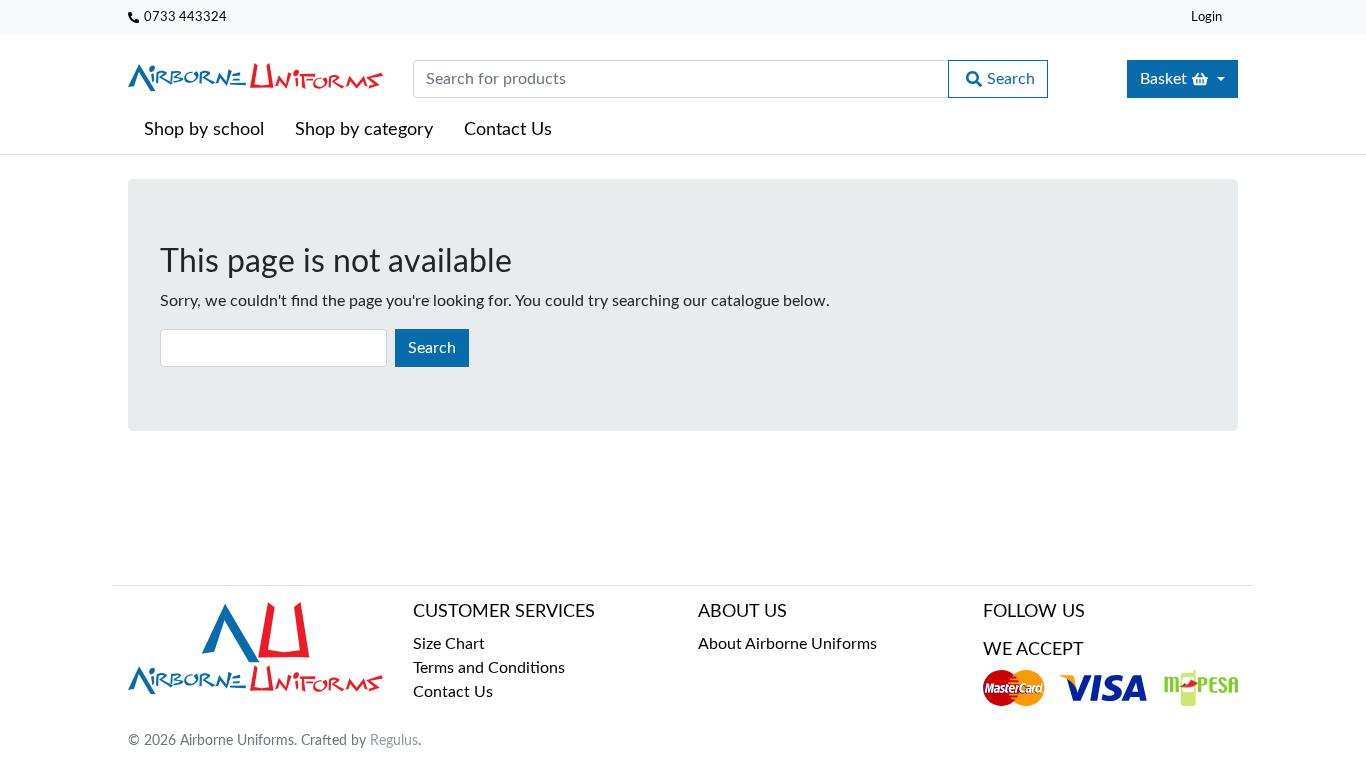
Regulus (394, 740)
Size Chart (449, 644)
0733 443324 (185, 17)
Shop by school (204, 129)
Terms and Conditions (489, 668)
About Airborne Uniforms (787, 644)
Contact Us (508, 129)
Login (1206, 17)
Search (1011, 79)
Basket (1163, 79)
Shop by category (364, 129)
